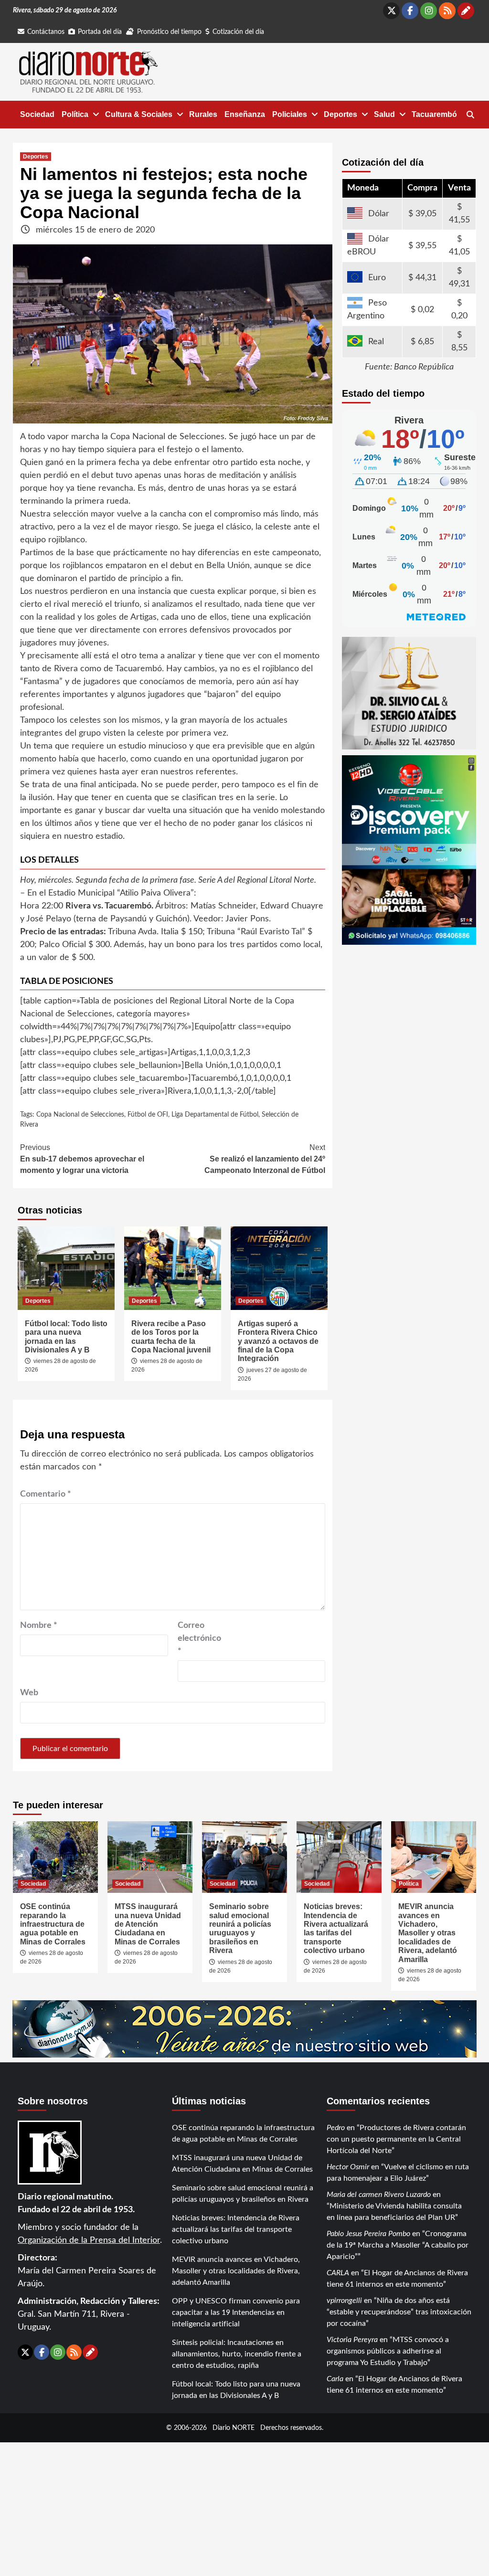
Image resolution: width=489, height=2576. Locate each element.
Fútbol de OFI (148, 1115)
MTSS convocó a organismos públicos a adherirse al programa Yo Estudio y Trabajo (388, 2351)
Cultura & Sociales (139, 114)
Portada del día (100, 32)
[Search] (470, 115)
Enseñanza (245, 114)
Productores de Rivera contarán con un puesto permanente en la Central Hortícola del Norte (396, 2139)
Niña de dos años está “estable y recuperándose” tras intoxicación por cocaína (399, 2312)
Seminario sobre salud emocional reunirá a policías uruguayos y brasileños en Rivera (240, 1928)
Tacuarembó (434, 114)
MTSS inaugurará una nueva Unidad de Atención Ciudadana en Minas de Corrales (148, 1924)
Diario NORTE (234, 2428)
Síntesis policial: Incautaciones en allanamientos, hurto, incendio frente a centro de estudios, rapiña (237, 2354)
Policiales (290, 114)
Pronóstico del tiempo (169, 32)
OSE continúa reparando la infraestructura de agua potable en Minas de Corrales (53, 1924)
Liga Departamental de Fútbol (215, 1115)
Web (29, 1693)
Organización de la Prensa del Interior (89, 2240)
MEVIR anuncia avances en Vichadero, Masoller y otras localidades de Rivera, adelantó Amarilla (428, 1933)
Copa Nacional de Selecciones (80, 1115)
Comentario (46, 1494)
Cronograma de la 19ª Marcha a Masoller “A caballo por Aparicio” (398, 2245)
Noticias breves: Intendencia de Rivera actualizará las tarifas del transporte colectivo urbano (336, 1928)
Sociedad (37, 114)
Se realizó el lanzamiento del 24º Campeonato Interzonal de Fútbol (265, 1159)
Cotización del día (238, 32)
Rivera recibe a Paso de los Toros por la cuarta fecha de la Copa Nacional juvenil (171, 1337)
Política (75, 114)
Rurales (203, 114)
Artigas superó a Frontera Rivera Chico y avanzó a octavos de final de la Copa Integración (278, 1341)
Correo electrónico (199, 1638)
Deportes (340, 114)
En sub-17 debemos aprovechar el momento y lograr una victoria (82, 1159)
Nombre (39, 1626)
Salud (384, 114)
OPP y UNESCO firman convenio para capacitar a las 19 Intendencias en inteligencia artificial (236, 2312)
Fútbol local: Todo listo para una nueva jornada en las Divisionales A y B (66, 1337)
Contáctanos (46, 32)
